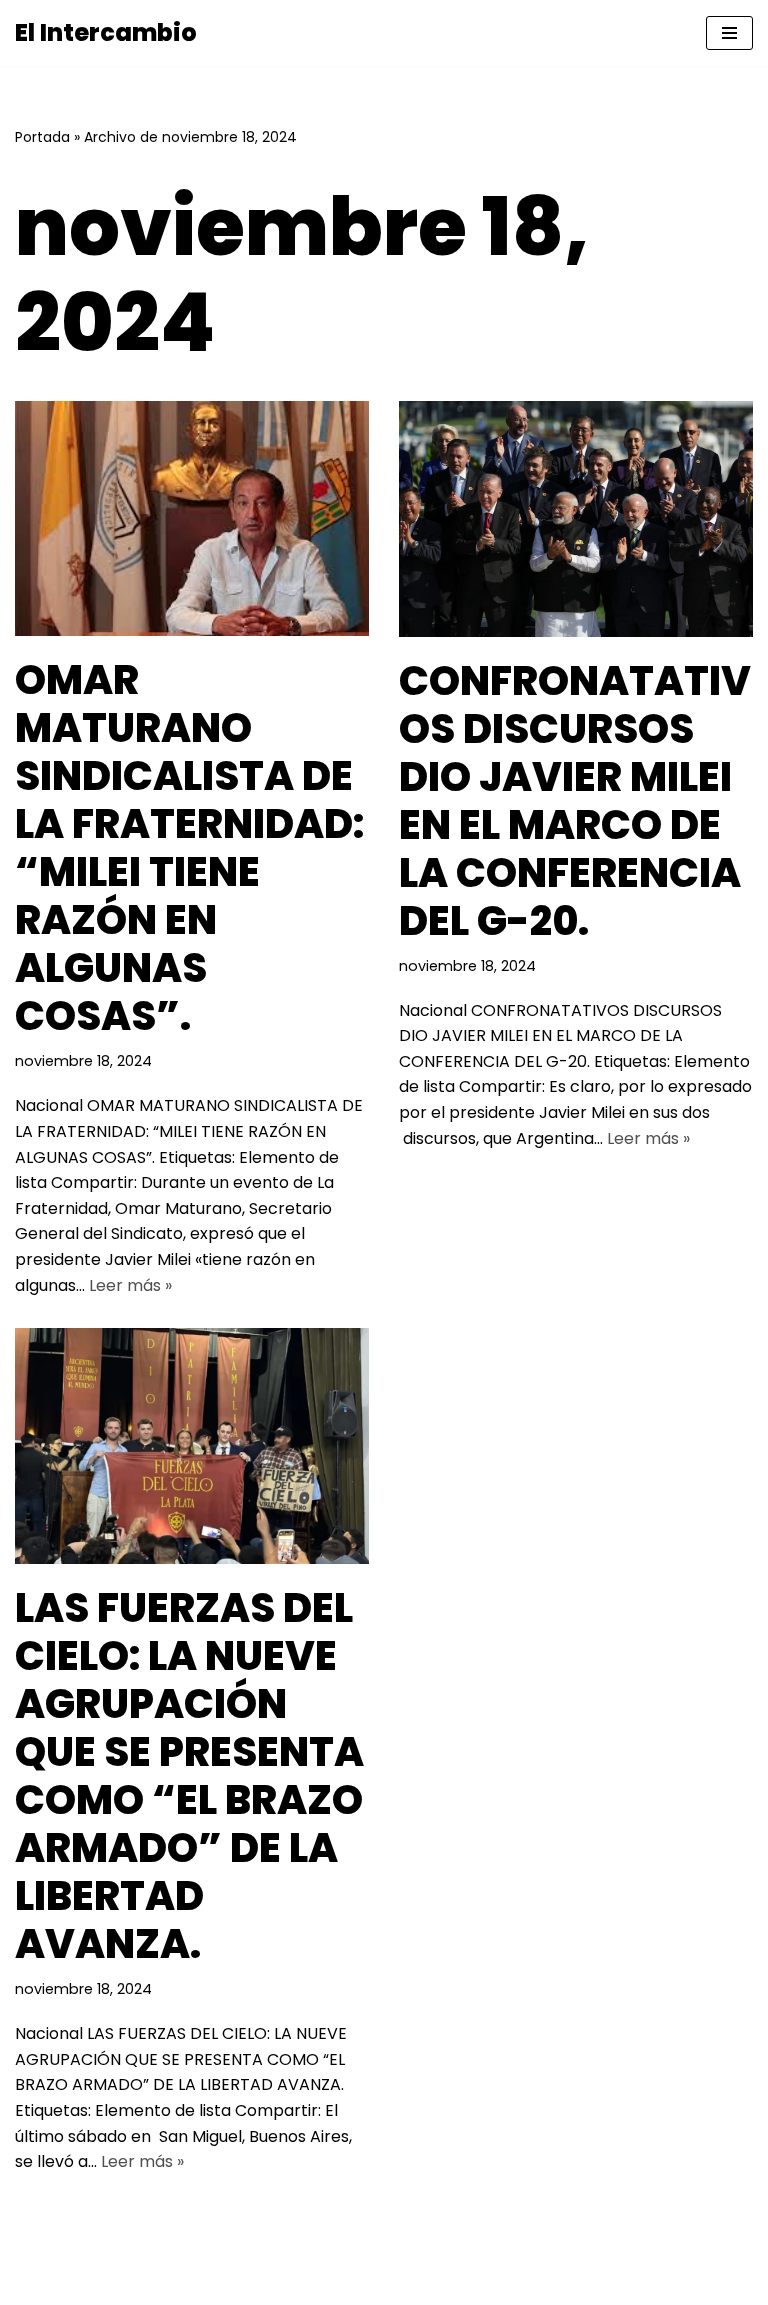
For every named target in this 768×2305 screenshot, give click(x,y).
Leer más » (130, 1285)
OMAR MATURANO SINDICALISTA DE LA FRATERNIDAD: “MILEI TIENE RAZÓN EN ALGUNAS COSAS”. (189, 848)
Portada (42, 137)
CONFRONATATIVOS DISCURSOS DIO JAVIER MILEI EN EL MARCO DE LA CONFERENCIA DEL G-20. (575, 801)
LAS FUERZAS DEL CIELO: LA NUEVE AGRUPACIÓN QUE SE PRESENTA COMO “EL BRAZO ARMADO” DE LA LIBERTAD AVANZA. (189, 1776)
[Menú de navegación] (729, 33)
